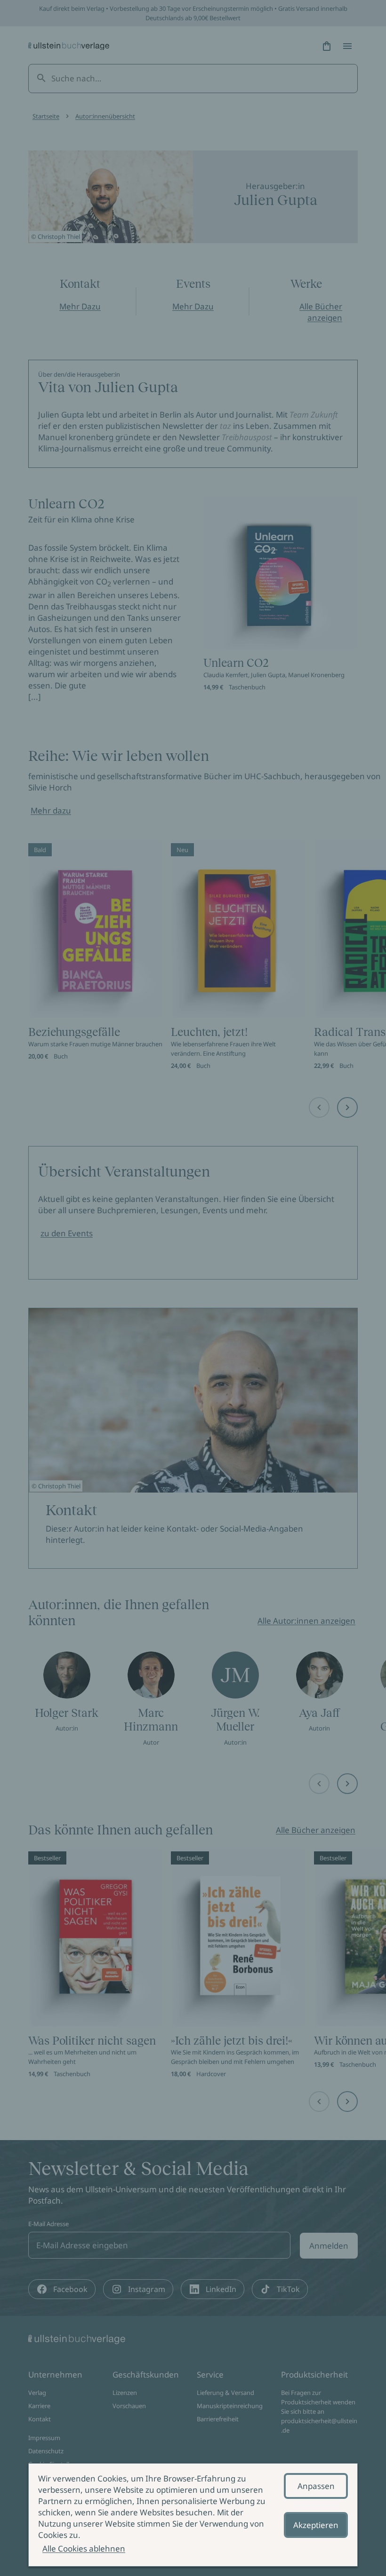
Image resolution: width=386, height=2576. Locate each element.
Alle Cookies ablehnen (84, 2548)
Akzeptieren (316, 2525)
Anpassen (316, 2486)
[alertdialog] (193, 2515)
